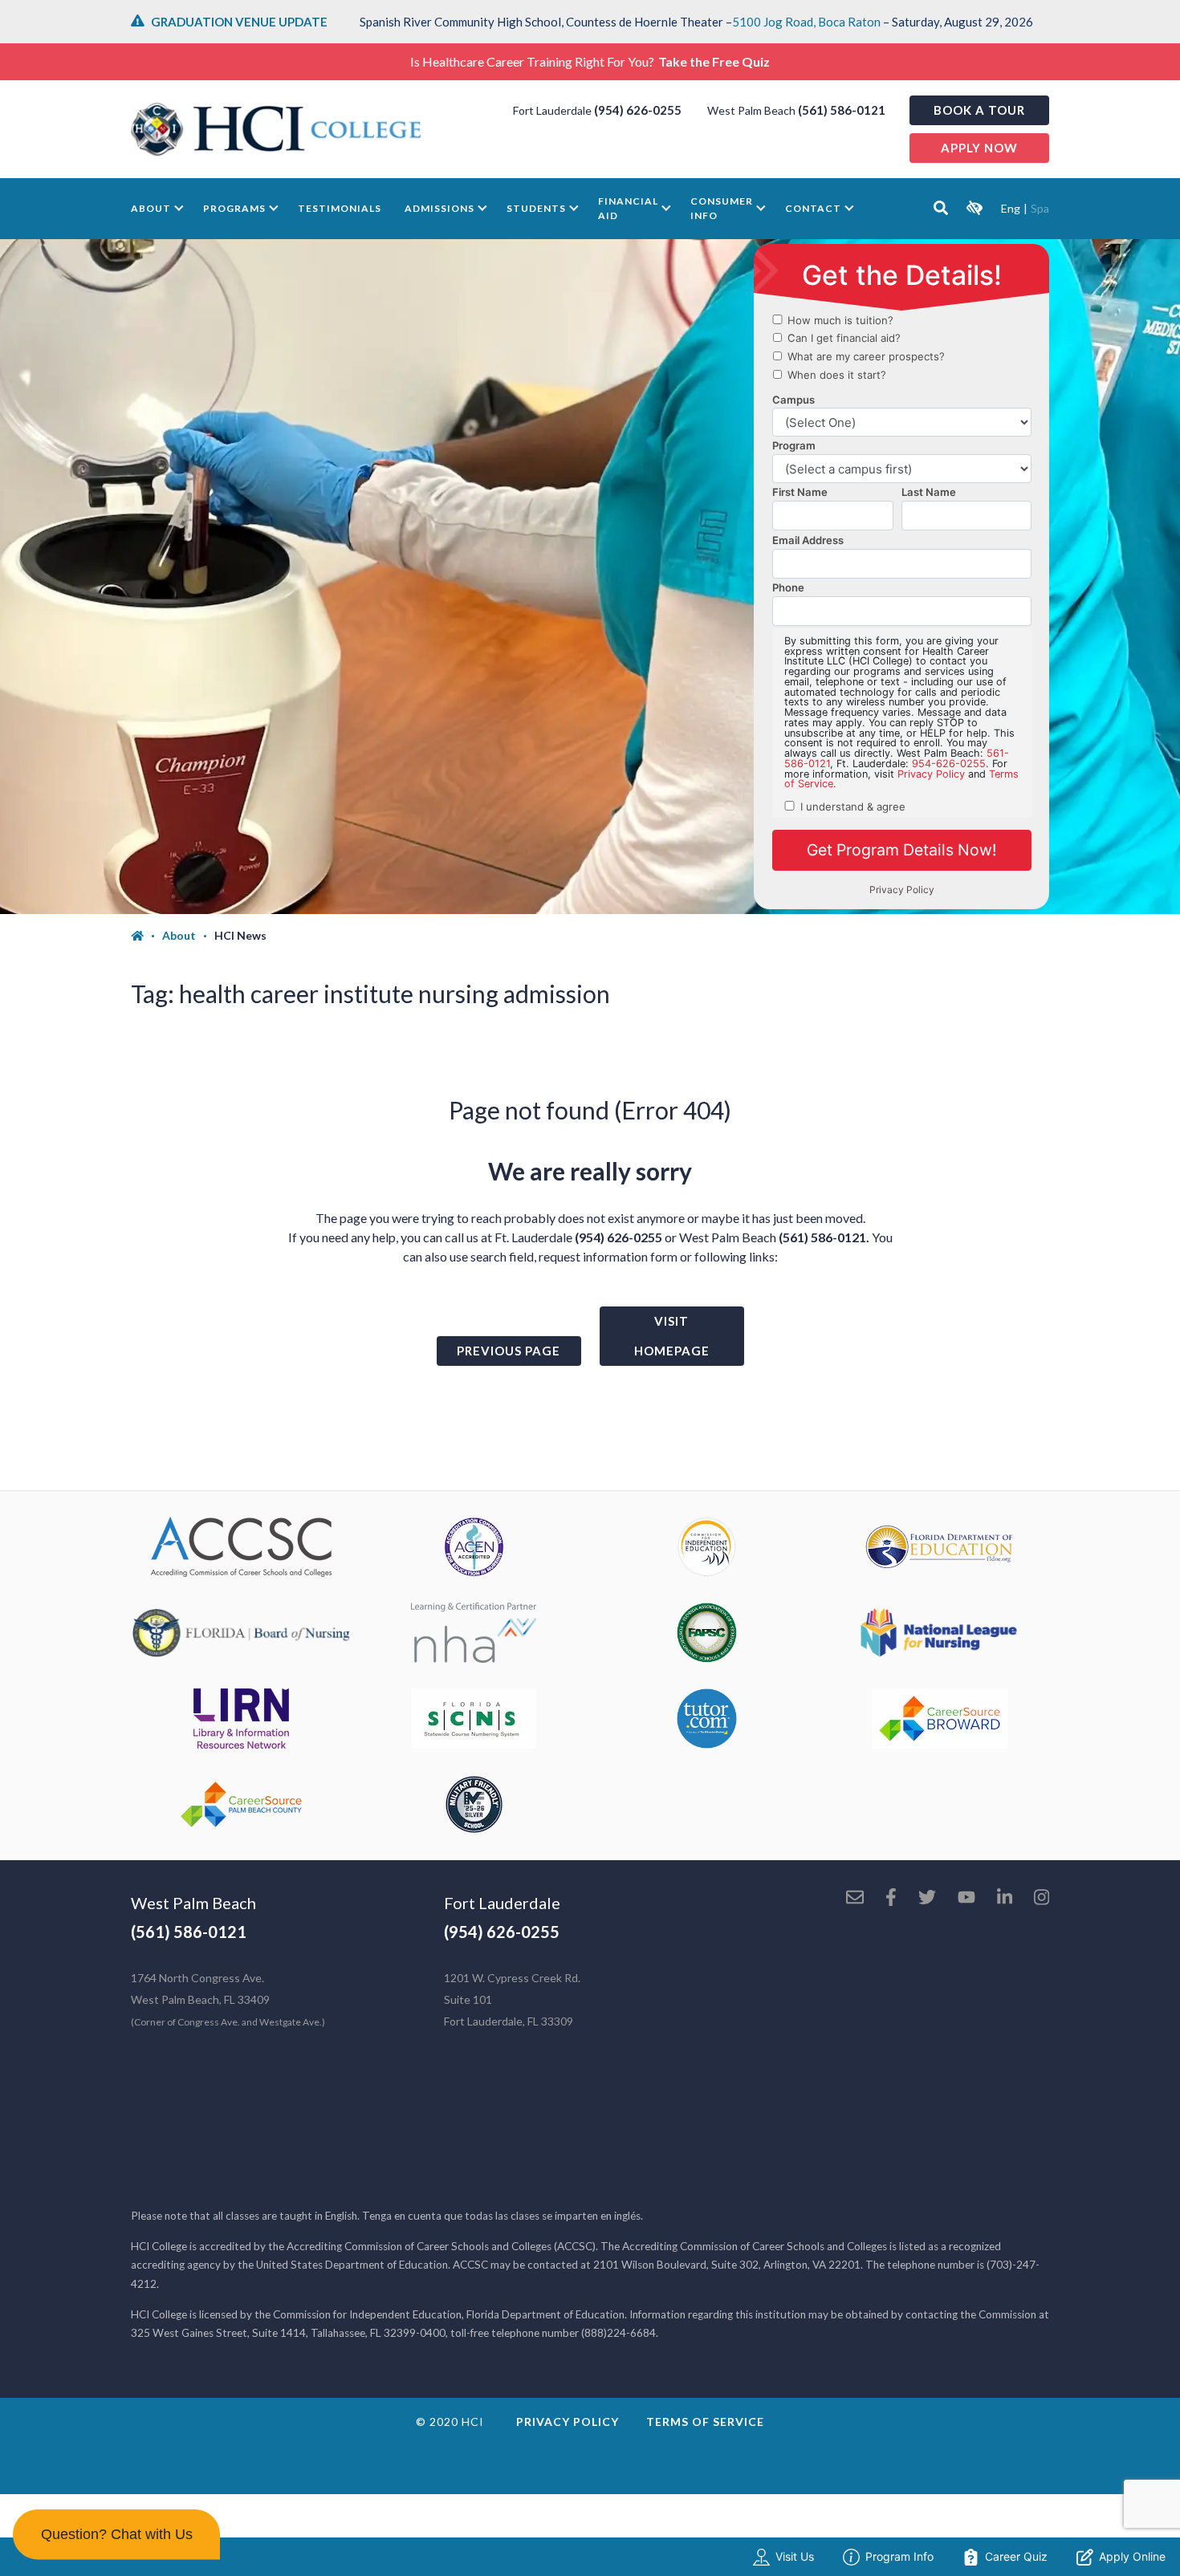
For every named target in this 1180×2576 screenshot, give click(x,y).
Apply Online (1132, 2556)
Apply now (979, 148)
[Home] (146, 936)
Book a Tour (979, 110)
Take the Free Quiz (714, 61)
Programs (234, 208)
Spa (1040, 208)
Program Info (899, 2556)
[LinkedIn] (1005, 1899)
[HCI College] (276, 129)
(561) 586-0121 (842, 110)
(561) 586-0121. (824, 1237)
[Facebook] (891, 1899)
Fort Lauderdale (502, 1903)
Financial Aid (628, 208)
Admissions (439, 208)
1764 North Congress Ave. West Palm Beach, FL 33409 (228, 1999)
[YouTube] (966, 1899)
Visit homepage (672, 1336)
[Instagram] (1042, 1899)
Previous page (509, 1351)
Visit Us (795, 2556)
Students (536, 208)
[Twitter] (927, 1899)
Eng (1011, 208)
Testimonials (340, 208)
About (151, 208)
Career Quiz (1016, 2556)
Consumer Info (722, 208)
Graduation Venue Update (239, 22)
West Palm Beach (193, 1903)
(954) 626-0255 (638, 110)
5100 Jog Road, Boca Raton (806, 22)
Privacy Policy (568, 2422)
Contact (813, 208)
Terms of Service (705, 2422)
